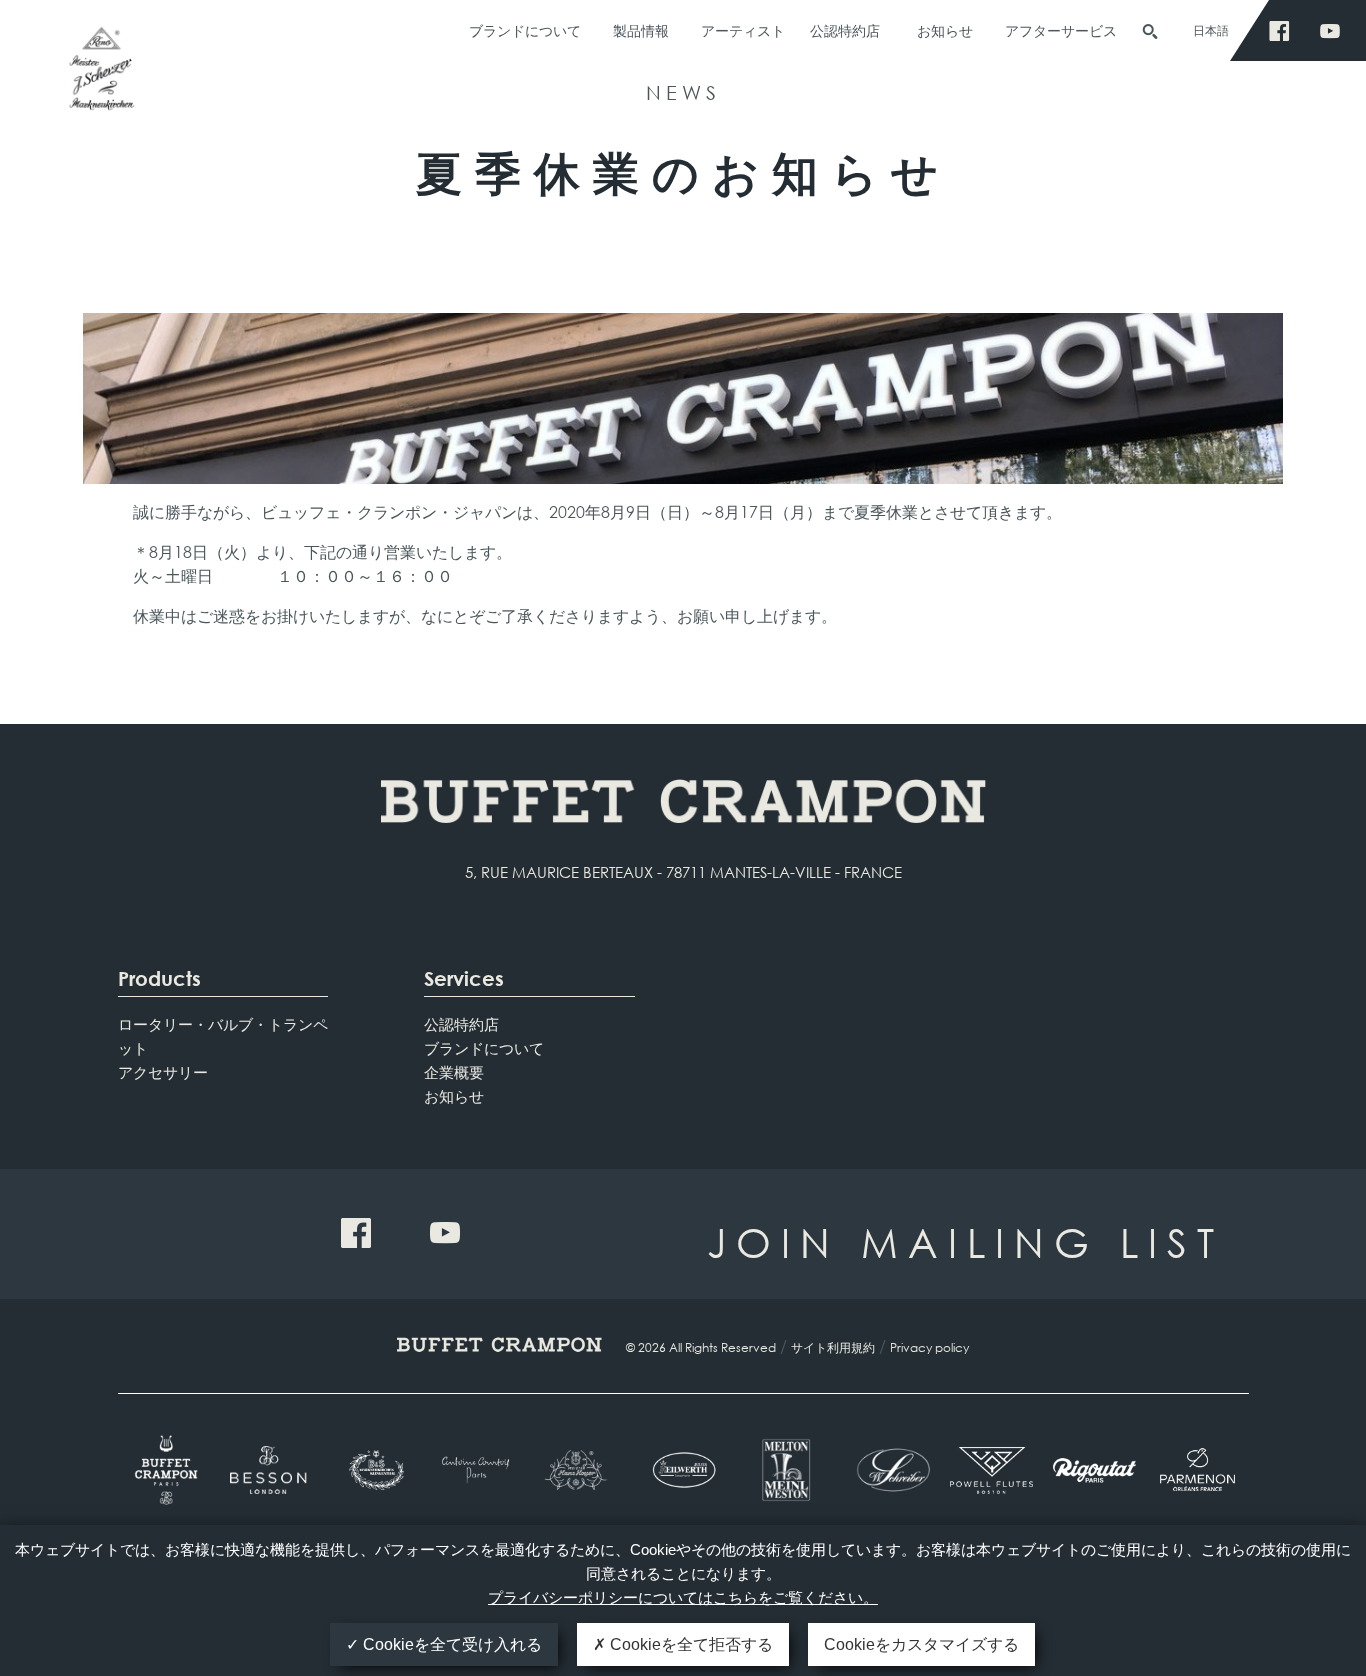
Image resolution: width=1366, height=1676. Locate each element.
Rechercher (1150, 32)
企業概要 (454, 1072)
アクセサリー (163, 1072)
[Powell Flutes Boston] (991, 1470)
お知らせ (945, 30)
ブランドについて (525, 30)
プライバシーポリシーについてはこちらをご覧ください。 (683, 1597)
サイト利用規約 (833, 1347)
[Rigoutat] (1094, 1470)
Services (464, 978)
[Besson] (271, 1470)
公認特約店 (845, 30)
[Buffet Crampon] (169, 1470)
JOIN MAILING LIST (965, 1241)
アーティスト (743, 30)
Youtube (1335, 31)
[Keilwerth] (683, 1470)
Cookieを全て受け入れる (450, 1644)
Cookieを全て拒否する (689, 1644)
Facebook (1284, 31)
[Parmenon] (1197, 1470)
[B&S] (374, 1470)
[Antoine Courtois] (477, 1469)
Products (159, 978)
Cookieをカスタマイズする (921, 1644)
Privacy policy (929, 1347)
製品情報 (641, 30)
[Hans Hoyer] (580, 1470)
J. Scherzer (100, 77)
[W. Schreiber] (888, 1470)
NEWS (683, 92)
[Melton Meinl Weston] (785, 1470)
